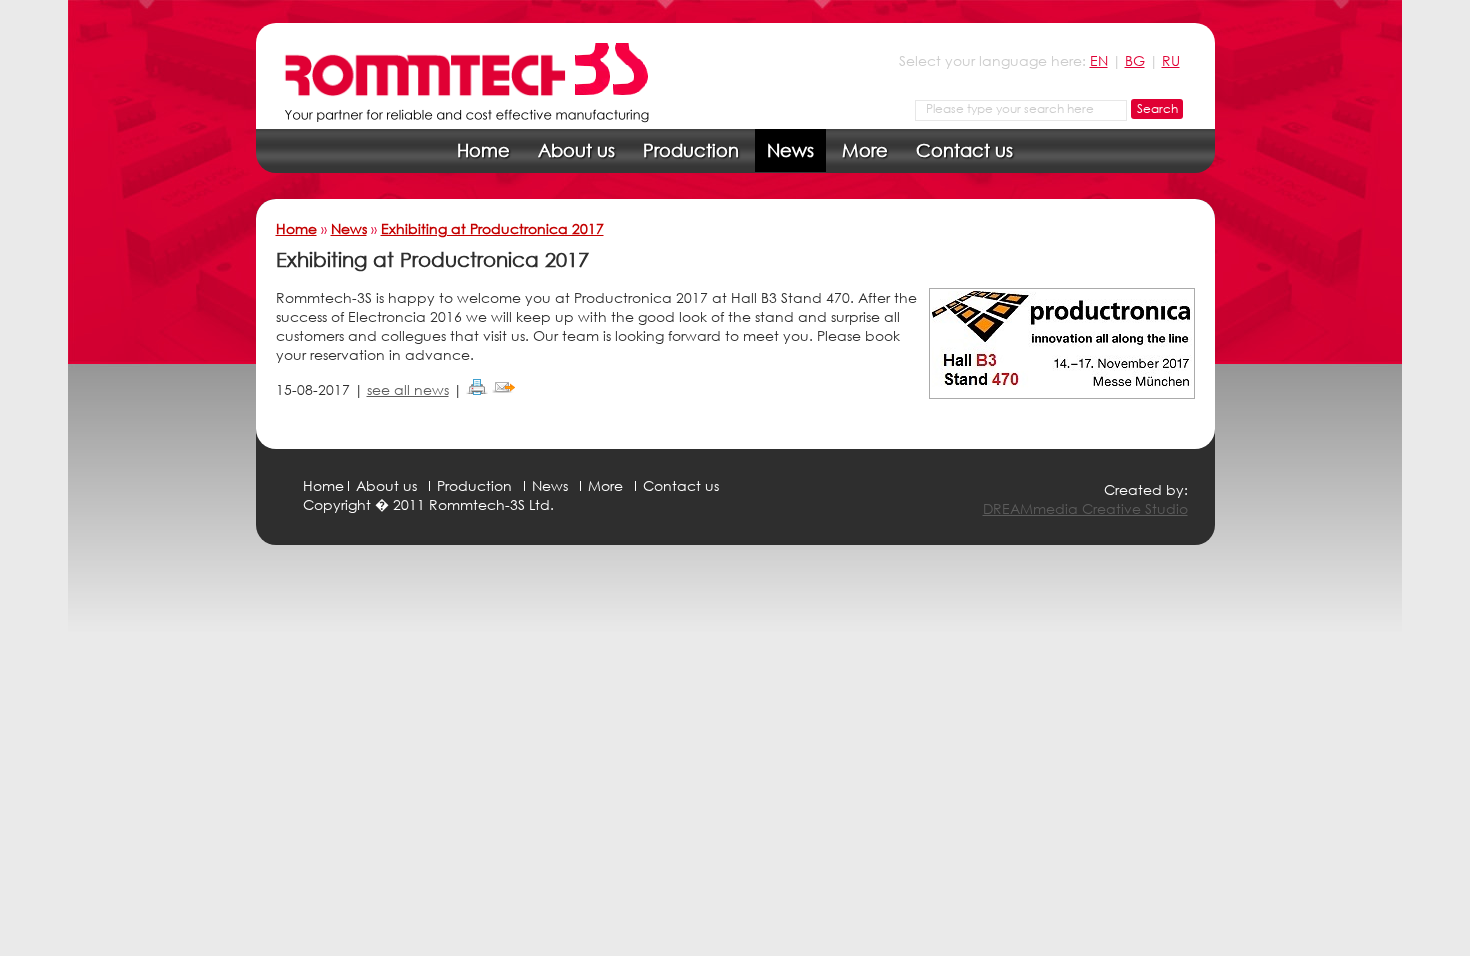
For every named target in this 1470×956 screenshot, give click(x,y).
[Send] (503, 389)
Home (483, 150)
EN (1099, 60)
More (865, 150)
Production (691, 150)
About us (576, 150)
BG (1135, 60)
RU (1171, 60)
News (790, 150)
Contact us (964, 150)
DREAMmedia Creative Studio (1085, 508)
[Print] (477, 389)
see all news (408, 389)
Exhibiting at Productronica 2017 (492, 228)
